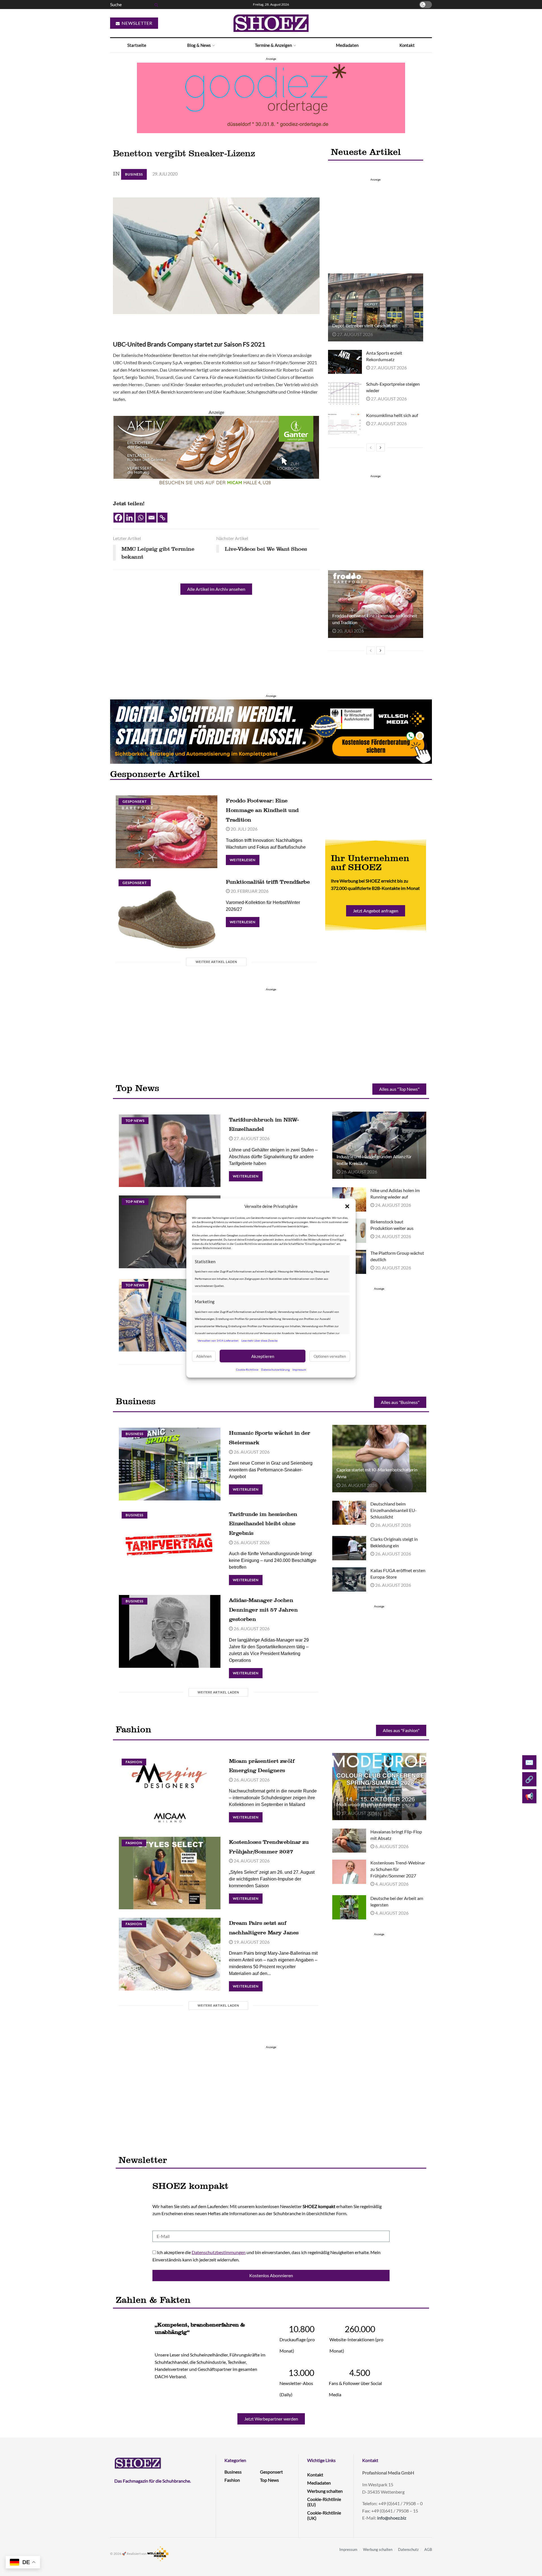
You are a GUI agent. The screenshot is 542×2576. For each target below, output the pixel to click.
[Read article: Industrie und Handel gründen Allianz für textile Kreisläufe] (379, 1145)
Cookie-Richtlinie (247, 1370)
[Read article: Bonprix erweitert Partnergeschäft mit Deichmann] (170, 1315)
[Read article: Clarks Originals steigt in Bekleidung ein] (349, 1548)
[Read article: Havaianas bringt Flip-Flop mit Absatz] (349, 1841)
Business (134, 174)
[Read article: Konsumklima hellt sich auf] (345, 424)
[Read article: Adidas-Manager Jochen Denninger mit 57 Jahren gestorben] (170, 1631)
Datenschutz (408, 2549)
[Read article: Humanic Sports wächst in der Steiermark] (170, 1464)
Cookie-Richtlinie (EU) (324, 2502)
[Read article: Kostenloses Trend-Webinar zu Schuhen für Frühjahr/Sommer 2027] (349, 1872)
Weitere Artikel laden (216, 962)
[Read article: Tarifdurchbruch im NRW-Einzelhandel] (170, 1151)
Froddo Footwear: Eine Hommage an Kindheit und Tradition (262, 810)
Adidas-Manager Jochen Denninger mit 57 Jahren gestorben (263, 1610)
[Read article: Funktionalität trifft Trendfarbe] (167, 913)
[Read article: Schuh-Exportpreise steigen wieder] (345, 393)
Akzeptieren (263, 1356)
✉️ (529, 1762)
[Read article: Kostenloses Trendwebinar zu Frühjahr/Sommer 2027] (170, 1873)
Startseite (137, 45)
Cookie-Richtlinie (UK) (324, 2515)
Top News (135, 1121)
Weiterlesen (245, 858)
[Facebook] (118, 518)
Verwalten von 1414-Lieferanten (218, 1340)
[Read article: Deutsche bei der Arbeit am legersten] (349, 1907)
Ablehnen (204, 1356)
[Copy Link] (162, 518)
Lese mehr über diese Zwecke (259, 1340)
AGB (428, 2549)
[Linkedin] (129, 518)
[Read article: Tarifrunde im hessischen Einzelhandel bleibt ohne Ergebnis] (170, 1545)
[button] (347, 1206)
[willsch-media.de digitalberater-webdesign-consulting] (271, 731)
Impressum (299, 1370)
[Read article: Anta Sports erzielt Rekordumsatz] (345, 362)
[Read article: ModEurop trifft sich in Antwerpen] (379, 1787)
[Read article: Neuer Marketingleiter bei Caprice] (170, 1232)
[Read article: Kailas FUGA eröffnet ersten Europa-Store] (349, 1579)
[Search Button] (155, 5)
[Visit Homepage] (271, 23)
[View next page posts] (381, 447)
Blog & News (199, 45)
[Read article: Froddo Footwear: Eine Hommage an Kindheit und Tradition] (375, 604)
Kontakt (407, 45)
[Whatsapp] (140, 518)
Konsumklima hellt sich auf (392, 415)
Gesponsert (135, 801)
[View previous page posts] (371, 447)
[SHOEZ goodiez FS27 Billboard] (271, 97)
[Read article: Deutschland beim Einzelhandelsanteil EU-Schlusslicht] (349, 1513)
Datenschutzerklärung (275, 1370)
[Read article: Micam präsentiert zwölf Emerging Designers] (170, 1792)
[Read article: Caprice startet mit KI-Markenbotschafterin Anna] (379, 1458)
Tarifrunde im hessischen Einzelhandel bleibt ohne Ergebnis (263, 1523)
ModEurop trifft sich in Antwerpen (368, 1804)
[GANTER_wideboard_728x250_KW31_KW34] (216, 450)
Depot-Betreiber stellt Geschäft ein (365, 325)
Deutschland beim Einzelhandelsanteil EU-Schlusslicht (394, 1510)
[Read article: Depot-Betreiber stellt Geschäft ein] (375, 307)
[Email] (151, 518)
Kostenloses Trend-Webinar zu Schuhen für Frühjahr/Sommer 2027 (398, 1869)
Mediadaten (347, 45)
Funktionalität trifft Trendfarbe (268, 882)
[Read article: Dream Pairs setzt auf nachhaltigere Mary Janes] (170, 1954)
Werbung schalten (325, 2491)
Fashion (134, 1762)
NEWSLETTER (136, 23)
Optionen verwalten (330, 1356)
